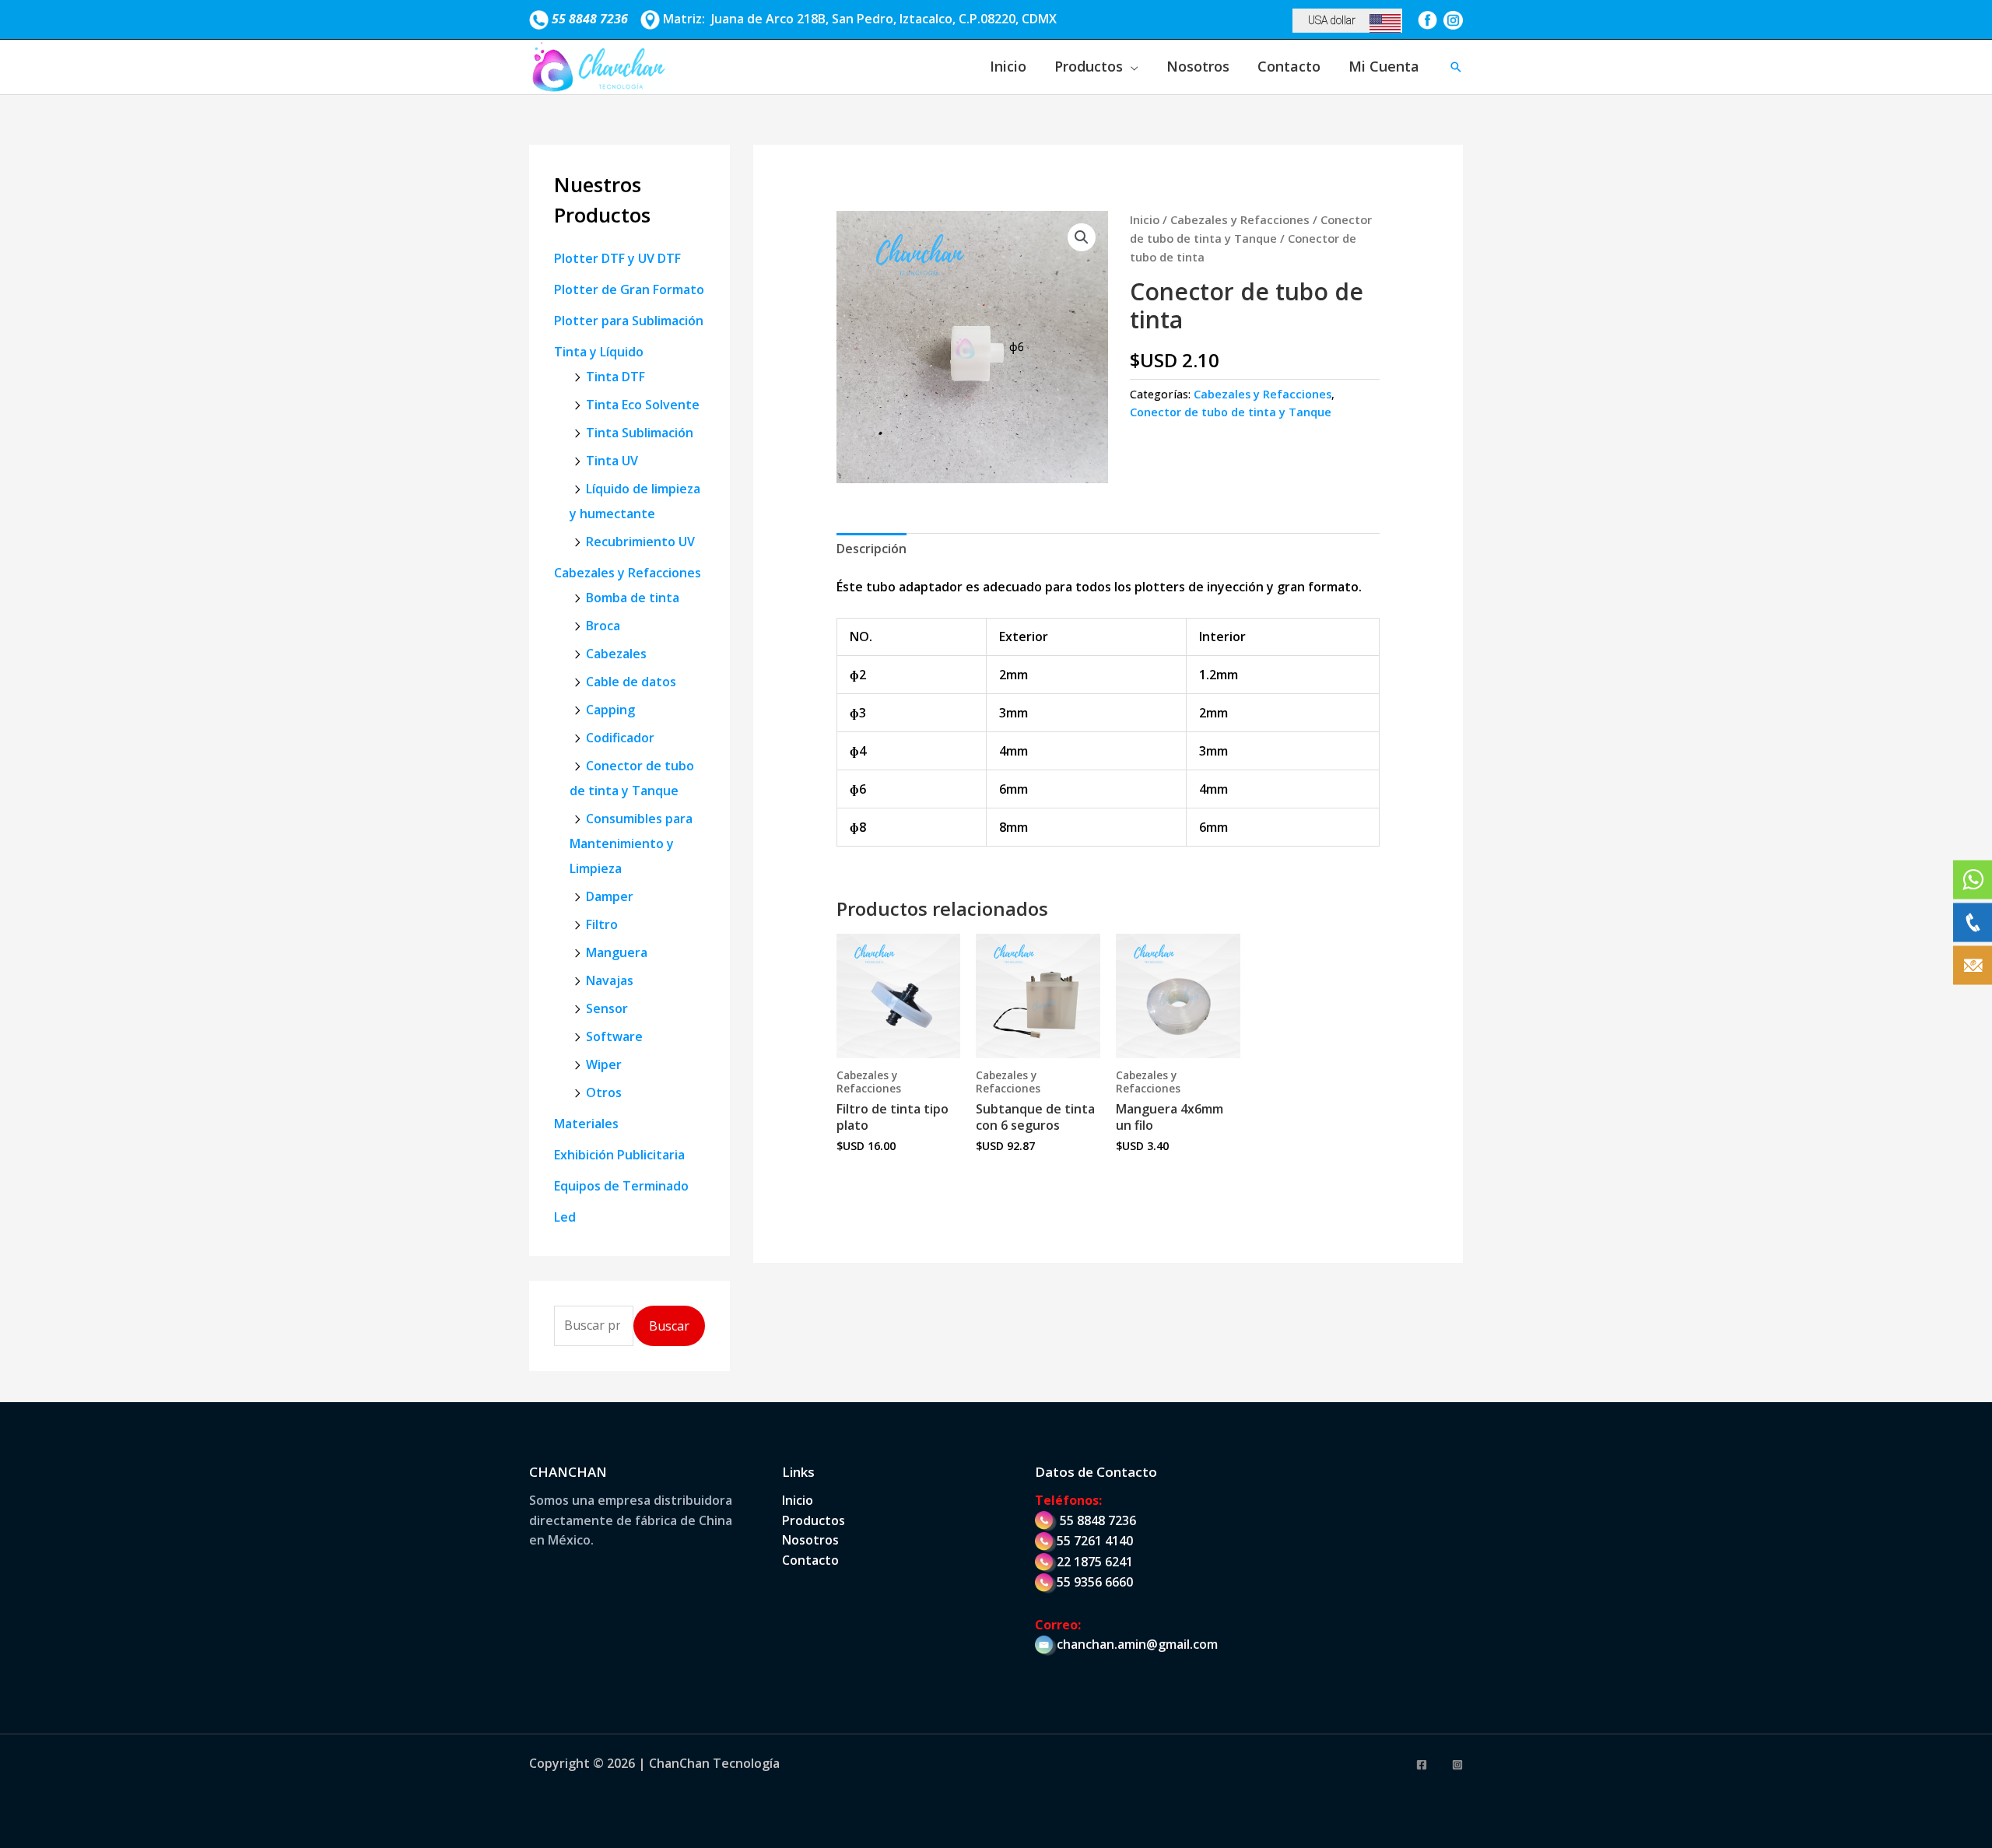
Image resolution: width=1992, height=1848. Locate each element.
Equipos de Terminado (621, 1186)
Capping (610, 710)
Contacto (1289, 66)
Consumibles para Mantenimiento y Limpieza (631, 843)
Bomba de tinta (633, 598)
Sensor (607, 1008)
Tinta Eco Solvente (643, 405)
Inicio (1008, 66)
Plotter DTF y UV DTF (617, 258)
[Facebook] (1422, 1765)
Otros (604, 1092)
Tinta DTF (615, 377)
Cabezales (616, 654)
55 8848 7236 (1098, 1520)
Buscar (669, 1326)
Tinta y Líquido (599, 352)
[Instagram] (1457, 1765)
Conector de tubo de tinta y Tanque (1231, 412)
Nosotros (1198, 66)
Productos (1089, 66)
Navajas (610, 980)
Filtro (602, 924)
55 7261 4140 (1095, 1541)
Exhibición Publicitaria (619, 1155)
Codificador (620, 738)
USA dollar (1332, 20)
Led (565, 1217)
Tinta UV (612, 461)
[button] (1456, 67)
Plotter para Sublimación (629, 321)
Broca (603, 626)
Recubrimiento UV (640, 542)
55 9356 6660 (1095, 1582)
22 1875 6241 (1095, 1562)
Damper (610, 896)
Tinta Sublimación (640, 433)
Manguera (617, 952)
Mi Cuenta (1384, 66)
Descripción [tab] (871, 549)
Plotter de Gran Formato (629, 289)
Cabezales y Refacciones (628, 573)
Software (614, 1036)
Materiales (586, 1124)
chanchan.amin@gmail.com (1137, 1644)
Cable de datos (631, 682)
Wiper (604, 1064)
